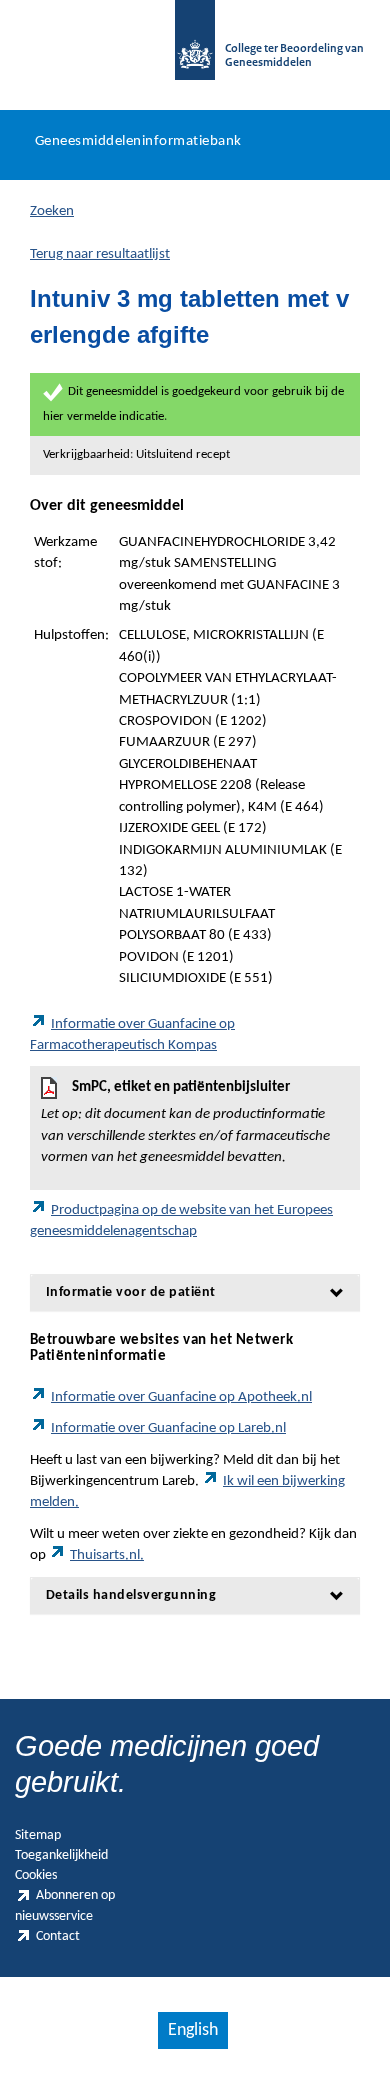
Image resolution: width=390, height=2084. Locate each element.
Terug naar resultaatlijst (100, 254)
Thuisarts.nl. (107, 1555)
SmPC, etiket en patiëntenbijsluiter (185, 1122)
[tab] (195, 1292)
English (193, 2030)
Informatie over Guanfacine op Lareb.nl (168, 1428)
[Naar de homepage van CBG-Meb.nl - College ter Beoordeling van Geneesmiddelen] (195, 50)
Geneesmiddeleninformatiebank (138, 141)
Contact (58, 1936)
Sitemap (38, 1835)
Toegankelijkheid (61, 1855)
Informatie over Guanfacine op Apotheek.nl (181, 1397)
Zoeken (52, 211)
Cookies (36, 1875)
